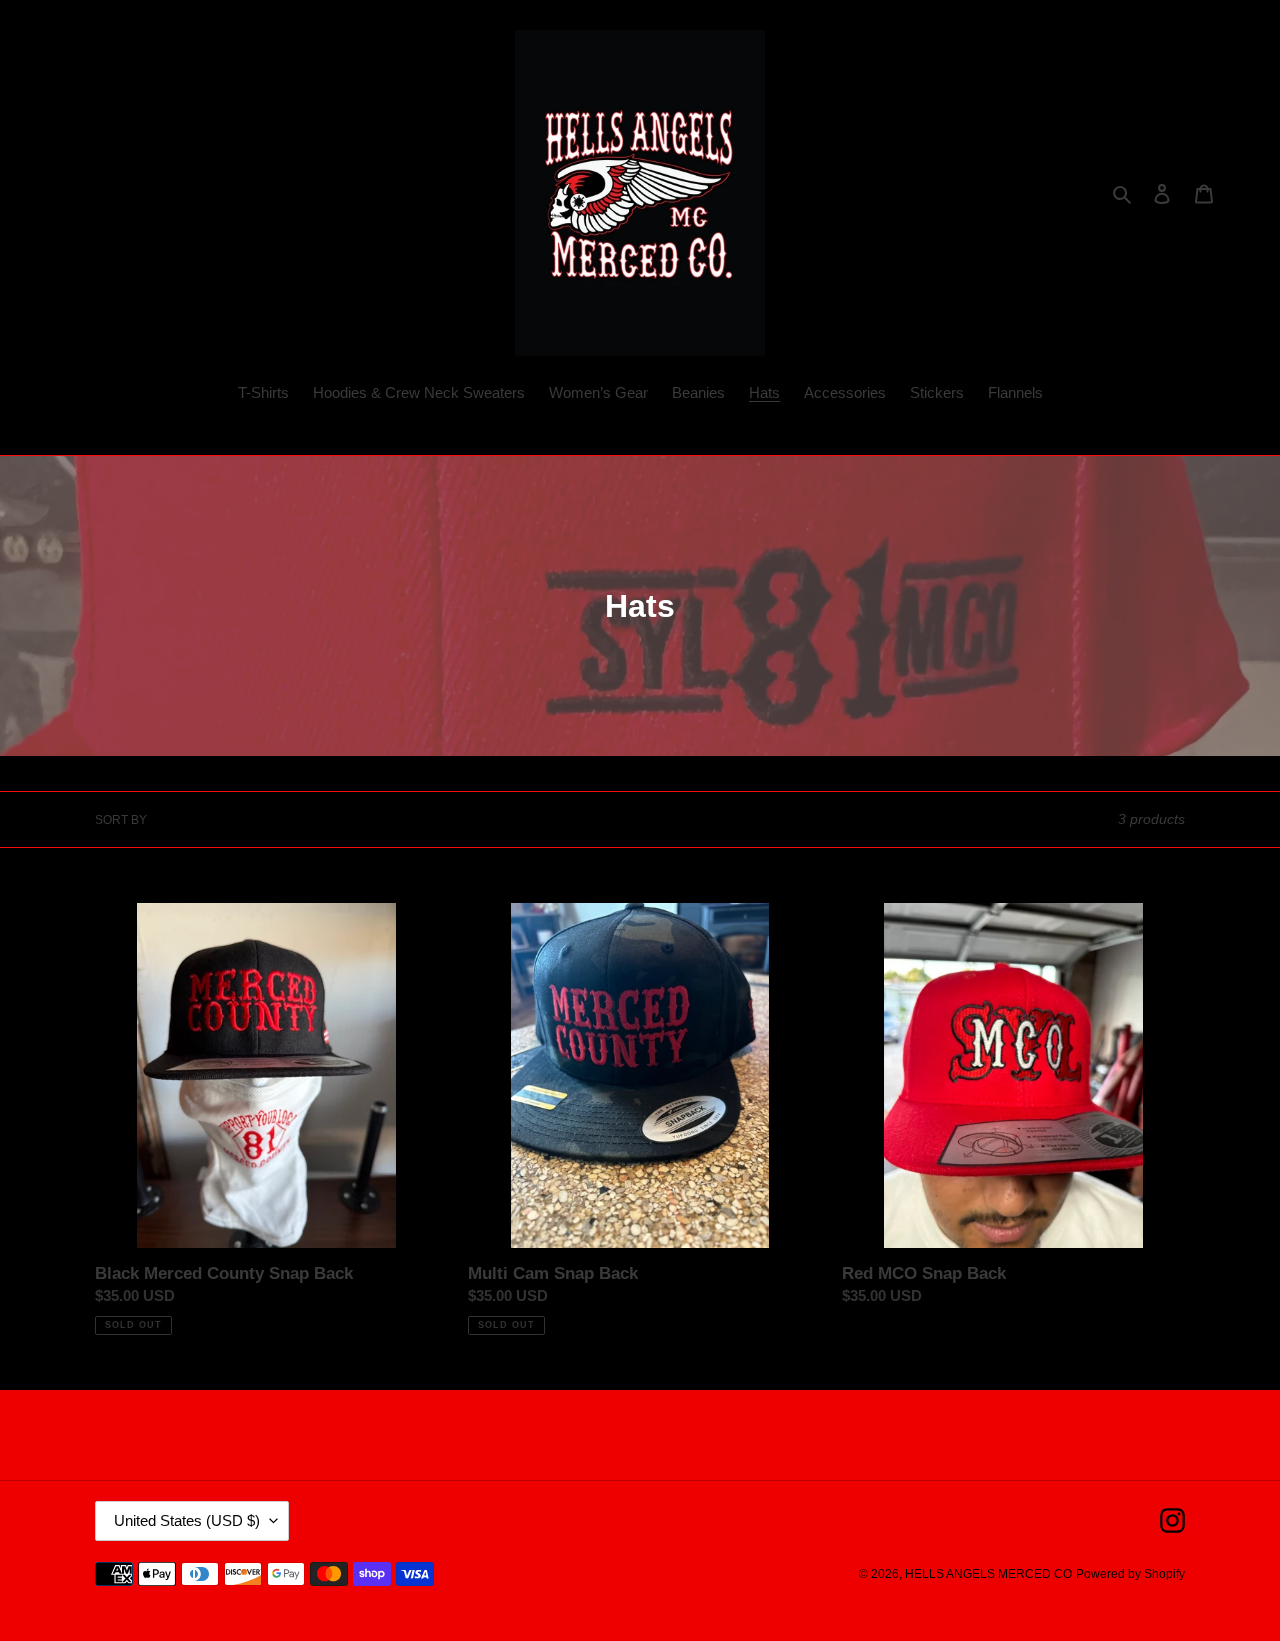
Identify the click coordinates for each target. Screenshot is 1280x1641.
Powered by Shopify (1130, 1574)
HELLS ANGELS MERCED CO (988, 1574)
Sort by (121, 820)
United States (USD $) (187, 1520)
